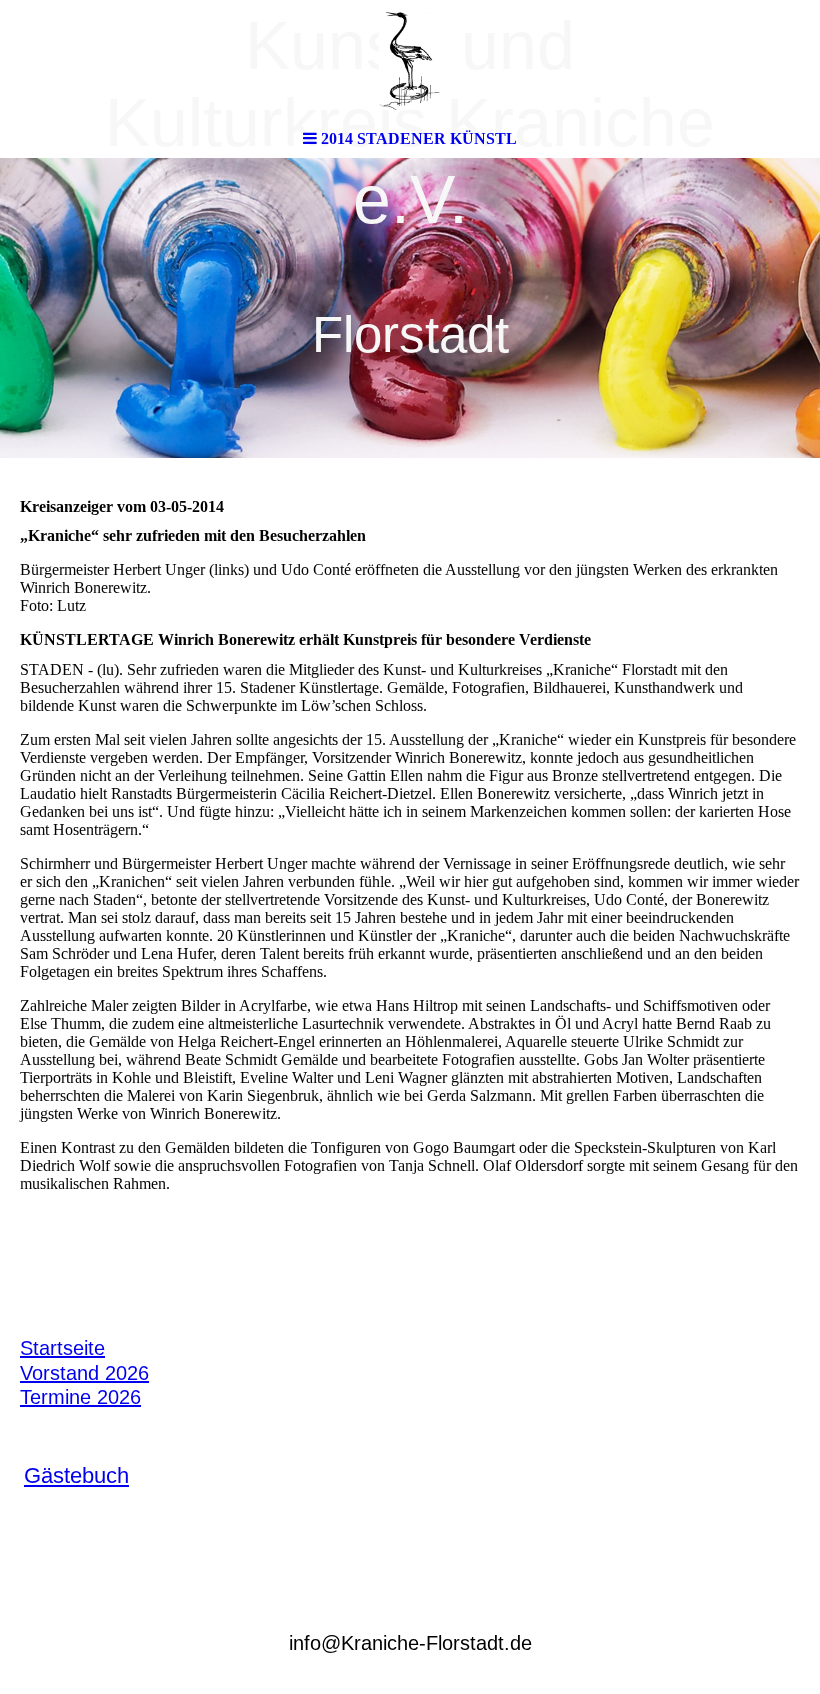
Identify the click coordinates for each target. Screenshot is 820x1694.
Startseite (62, 1348)
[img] (410, 60)
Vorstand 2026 (84, 1373)
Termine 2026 (80, 1397)
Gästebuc (70, 1475)
